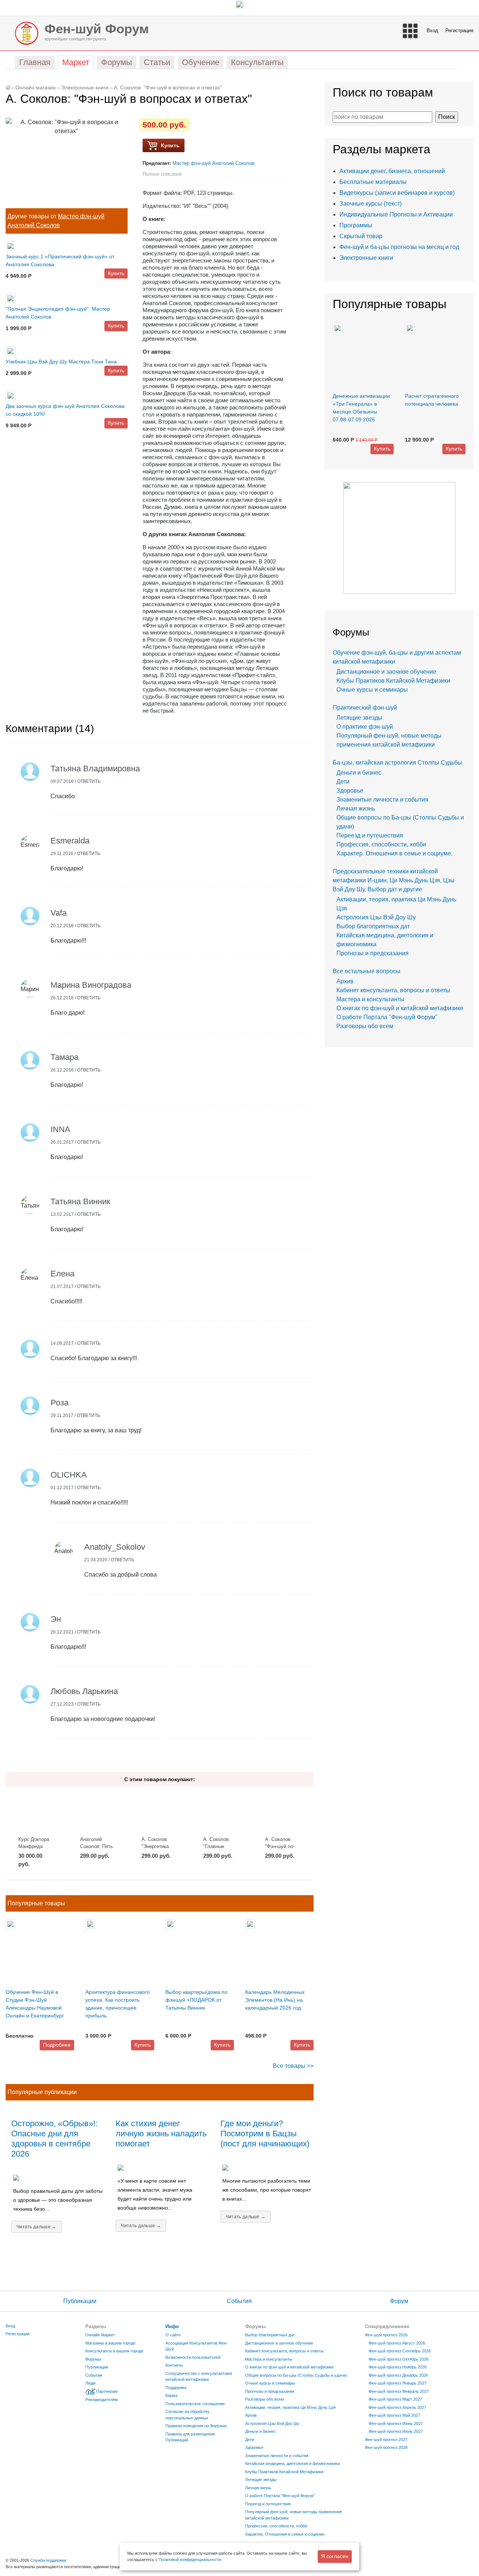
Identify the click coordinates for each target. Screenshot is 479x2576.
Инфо (172, 2326)
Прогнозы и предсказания (373, 953)
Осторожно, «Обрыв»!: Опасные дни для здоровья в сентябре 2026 (54, 2139)
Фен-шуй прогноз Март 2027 (395, 2399)
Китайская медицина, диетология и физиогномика (292, 2463)
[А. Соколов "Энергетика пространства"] (159, 1811)
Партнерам (107, 2391)
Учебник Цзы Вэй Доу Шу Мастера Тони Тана (61, 362)
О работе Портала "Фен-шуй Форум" (387, 1017)
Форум (399, 2301)
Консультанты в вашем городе (114, 2351)
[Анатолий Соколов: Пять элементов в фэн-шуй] (98, 1811)
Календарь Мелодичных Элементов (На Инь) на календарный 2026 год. (275, 2000)
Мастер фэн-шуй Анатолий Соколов (213, 163)
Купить (116, 273)
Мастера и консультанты (370, 999)
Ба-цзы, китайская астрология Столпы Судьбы (397, 763)
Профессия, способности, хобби (381, 844)
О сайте (173, 2335)
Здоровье (350, 791)
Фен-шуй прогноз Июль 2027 (396, 2431)
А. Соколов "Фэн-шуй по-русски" (280, 1847)
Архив (345, 981)
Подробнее (57, 2045)
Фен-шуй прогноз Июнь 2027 (396, 2423)
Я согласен (335, 2556)
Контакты (174, 2365)
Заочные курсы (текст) (370, 204)
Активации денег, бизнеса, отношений (392, 171)
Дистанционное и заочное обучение (386, 672)
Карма (171, 2395)
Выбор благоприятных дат (373, 926)
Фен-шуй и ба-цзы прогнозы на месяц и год (399, 247)
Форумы (93, 2359)
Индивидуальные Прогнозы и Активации (396, 214)
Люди (90, 2383)
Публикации (80, 2301)
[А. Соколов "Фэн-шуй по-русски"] (283, 1811)
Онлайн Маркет (100, 2335)
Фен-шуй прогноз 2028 (386, 2447)
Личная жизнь (356, 809)
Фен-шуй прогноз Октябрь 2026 (399, 2359)
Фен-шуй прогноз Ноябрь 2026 (398, 2367)
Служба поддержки (48, 2560)
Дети (343, 782)
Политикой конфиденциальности (190, 2560)
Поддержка (176, 2388)
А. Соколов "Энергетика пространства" (158, 1847)
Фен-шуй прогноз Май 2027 (394, 2415)
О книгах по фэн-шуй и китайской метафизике (400, 1008)
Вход (432, 30)
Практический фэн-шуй (365, 708)
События (239, 2301)
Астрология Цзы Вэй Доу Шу (376, 917)
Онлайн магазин (36, 88)
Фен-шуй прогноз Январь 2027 (398, 2383)
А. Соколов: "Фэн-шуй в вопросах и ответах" (168, 88)
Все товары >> (293, 2066)
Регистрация (459, 30)
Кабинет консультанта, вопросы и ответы (393, 990)
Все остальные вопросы (367, 971)
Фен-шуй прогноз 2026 (386, 2335)
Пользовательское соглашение (195, 2404)
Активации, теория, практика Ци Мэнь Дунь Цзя (290, 2407)
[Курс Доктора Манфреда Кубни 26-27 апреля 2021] (36, 1811)
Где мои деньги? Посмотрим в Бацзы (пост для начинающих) (265, 2134)
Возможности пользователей (193, 2357)
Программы (356, 225)
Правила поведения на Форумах (196, 2426)
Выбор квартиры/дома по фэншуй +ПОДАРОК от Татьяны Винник (196, 2000)
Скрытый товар (361, 236)
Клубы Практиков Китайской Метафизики (393, 681)
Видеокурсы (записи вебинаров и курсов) (397, 193)
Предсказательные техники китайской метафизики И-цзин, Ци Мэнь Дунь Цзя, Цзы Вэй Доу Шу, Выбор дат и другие (394, 880)
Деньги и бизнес (359, 773)
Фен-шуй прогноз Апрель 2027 (397, 2407)
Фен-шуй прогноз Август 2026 (397, 2343)
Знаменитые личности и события (382, 800)
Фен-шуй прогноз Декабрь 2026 (398, 2375)
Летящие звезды (359, 718)
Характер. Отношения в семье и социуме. (394, 853)
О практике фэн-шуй (365, 727)
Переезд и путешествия (370, 835)
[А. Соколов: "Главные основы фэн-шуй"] (221, 1811)
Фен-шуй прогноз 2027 (386, 2440)
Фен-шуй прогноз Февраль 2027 (399, 2391)
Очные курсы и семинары (372, 690)
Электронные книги (85, 88)
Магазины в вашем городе (110, 2343)
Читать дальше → (36, 2227)
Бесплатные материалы (373, 182)
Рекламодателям (102, 2400)
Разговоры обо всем (365, 1026)
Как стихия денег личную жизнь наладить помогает (161, 2134)
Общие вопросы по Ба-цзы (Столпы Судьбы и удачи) (296, 2375)
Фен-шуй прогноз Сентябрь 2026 (400, 2351)
